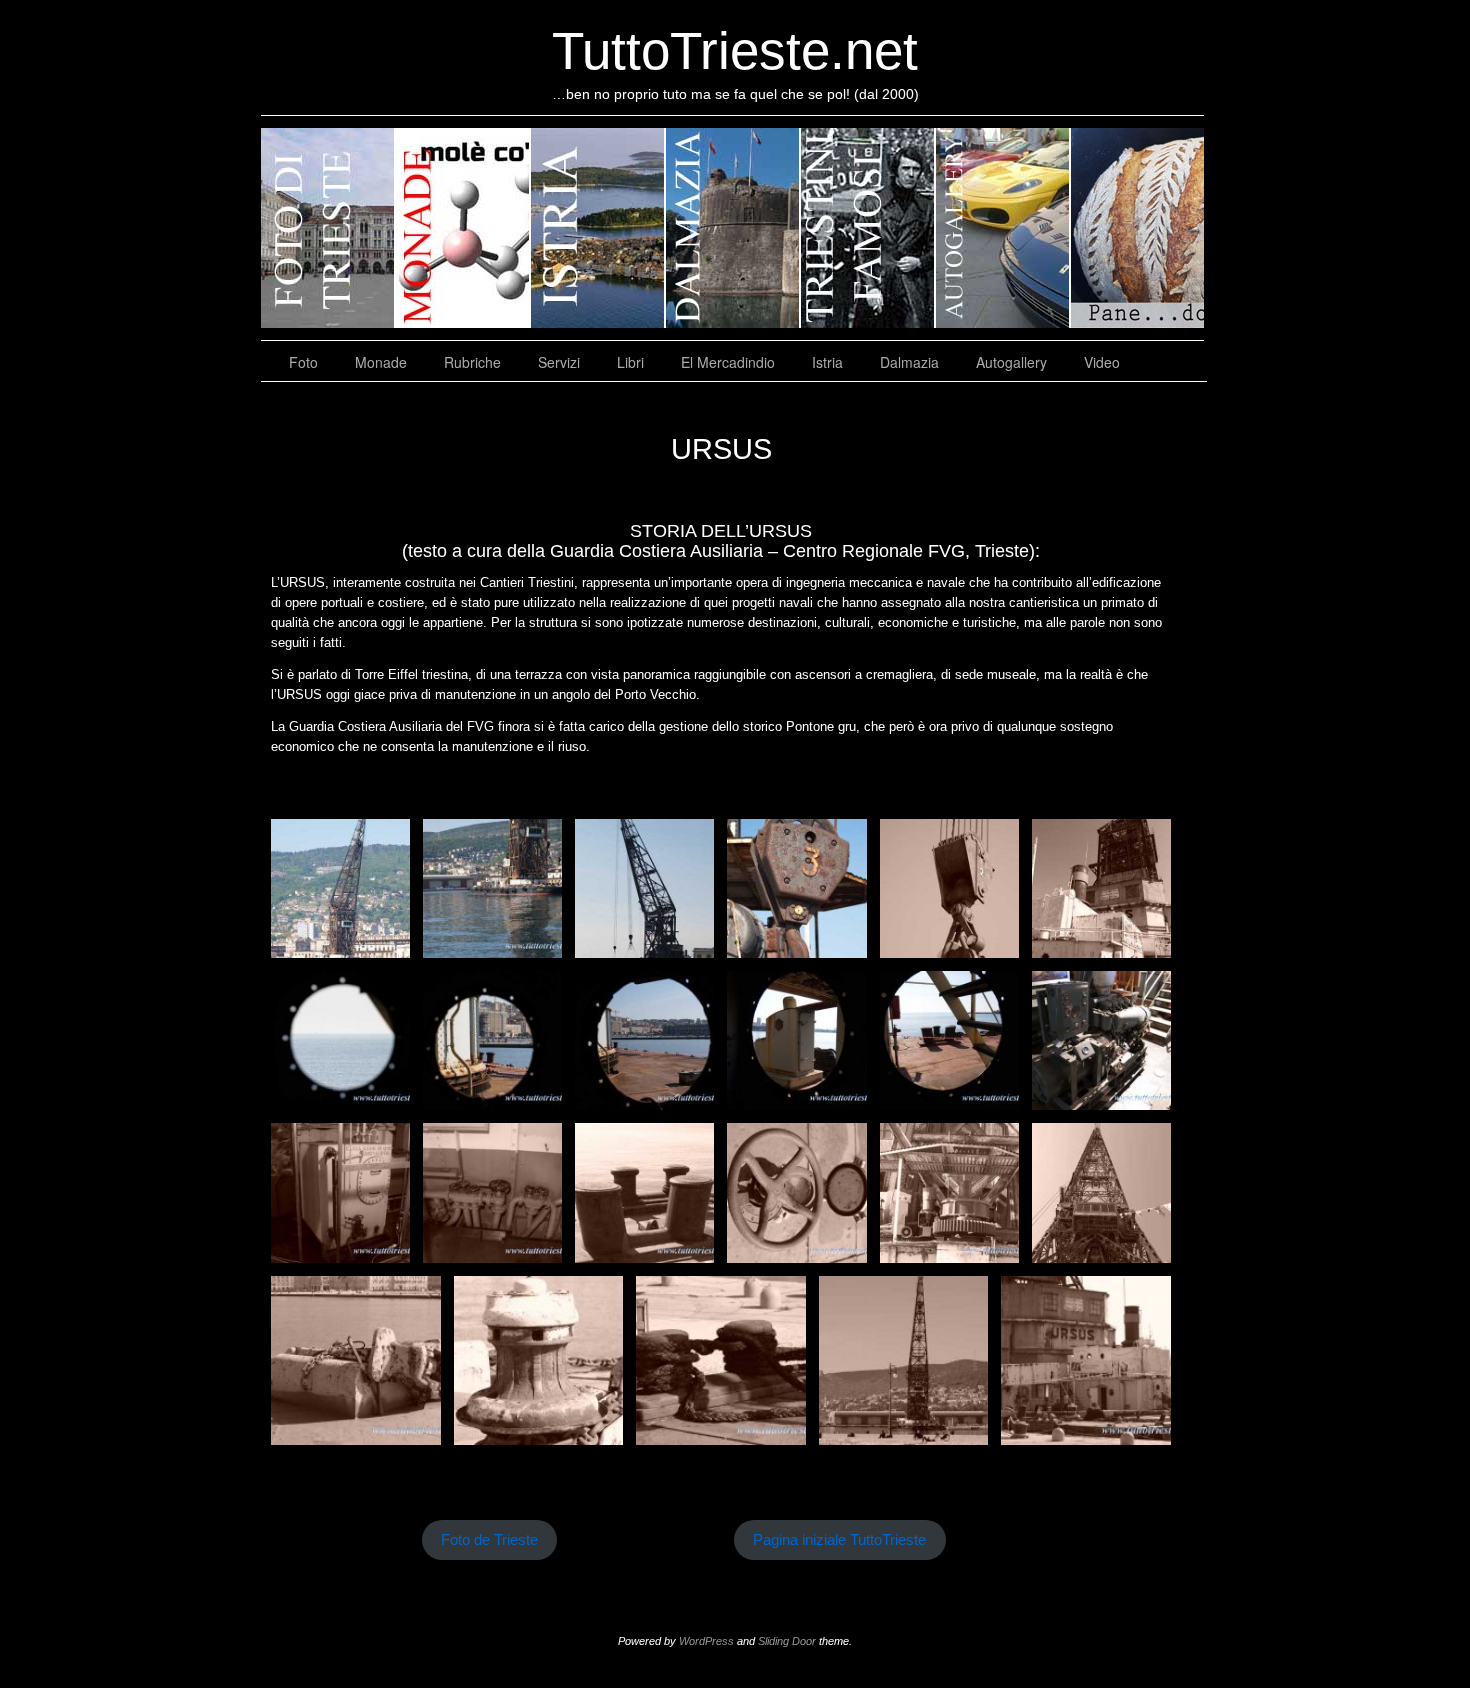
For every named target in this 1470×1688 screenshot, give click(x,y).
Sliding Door (787, 1641)
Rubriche (472, 362)
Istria (827, 362)
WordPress (706, 1641)
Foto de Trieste (489, 1540)
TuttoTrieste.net (735, 50)
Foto (303, 362)
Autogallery (1011, 362)
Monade (381, 362)
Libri (630, 362)
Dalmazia (909, 362)
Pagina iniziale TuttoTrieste (839, 1540)
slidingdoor (328, 228)
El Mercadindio (728, 362)
